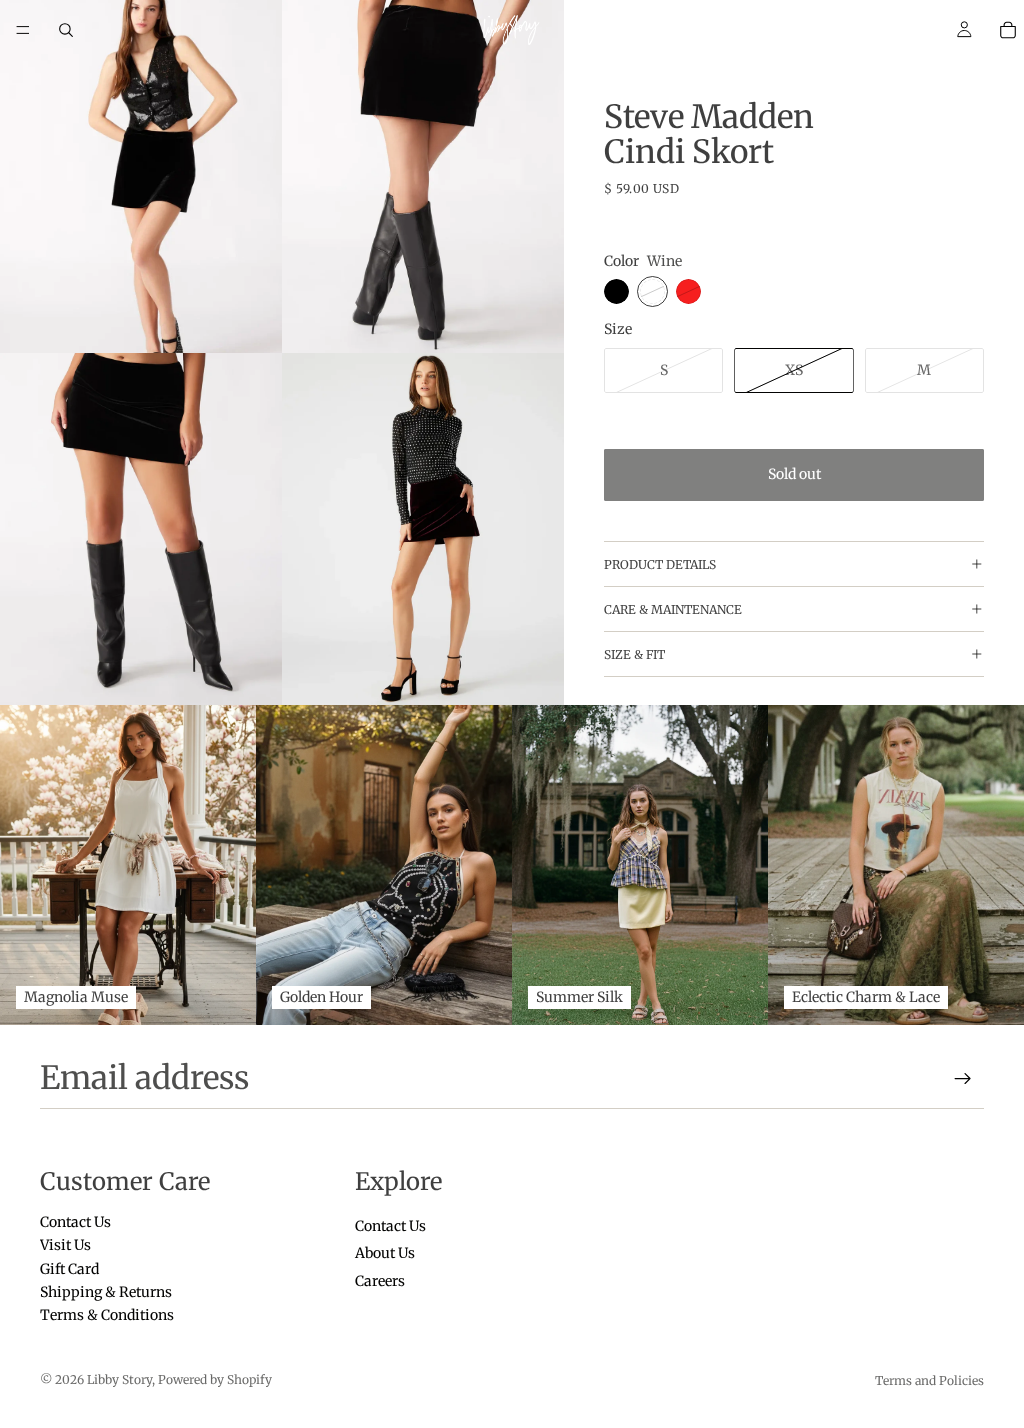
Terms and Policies (929, 1380)
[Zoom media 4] (423, 529)
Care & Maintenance (673, 609)
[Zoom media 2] (423, 176)
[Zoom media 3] (141, 529)
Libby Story (119, 1379)
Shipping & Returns (106, 1292)
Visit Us (65, 1245)
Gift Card (69, 1268)
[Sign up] (963, 1079)
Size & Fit (634, 654)
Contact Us (75, 1222)
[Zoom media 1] (141, 176)
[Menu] (23, 30)
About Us (385, 1253)
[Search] (66, 30)
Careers (380, 1280)
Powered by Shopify (215, 1379)
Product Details (660, 564)
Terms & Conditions (107, 1315)
